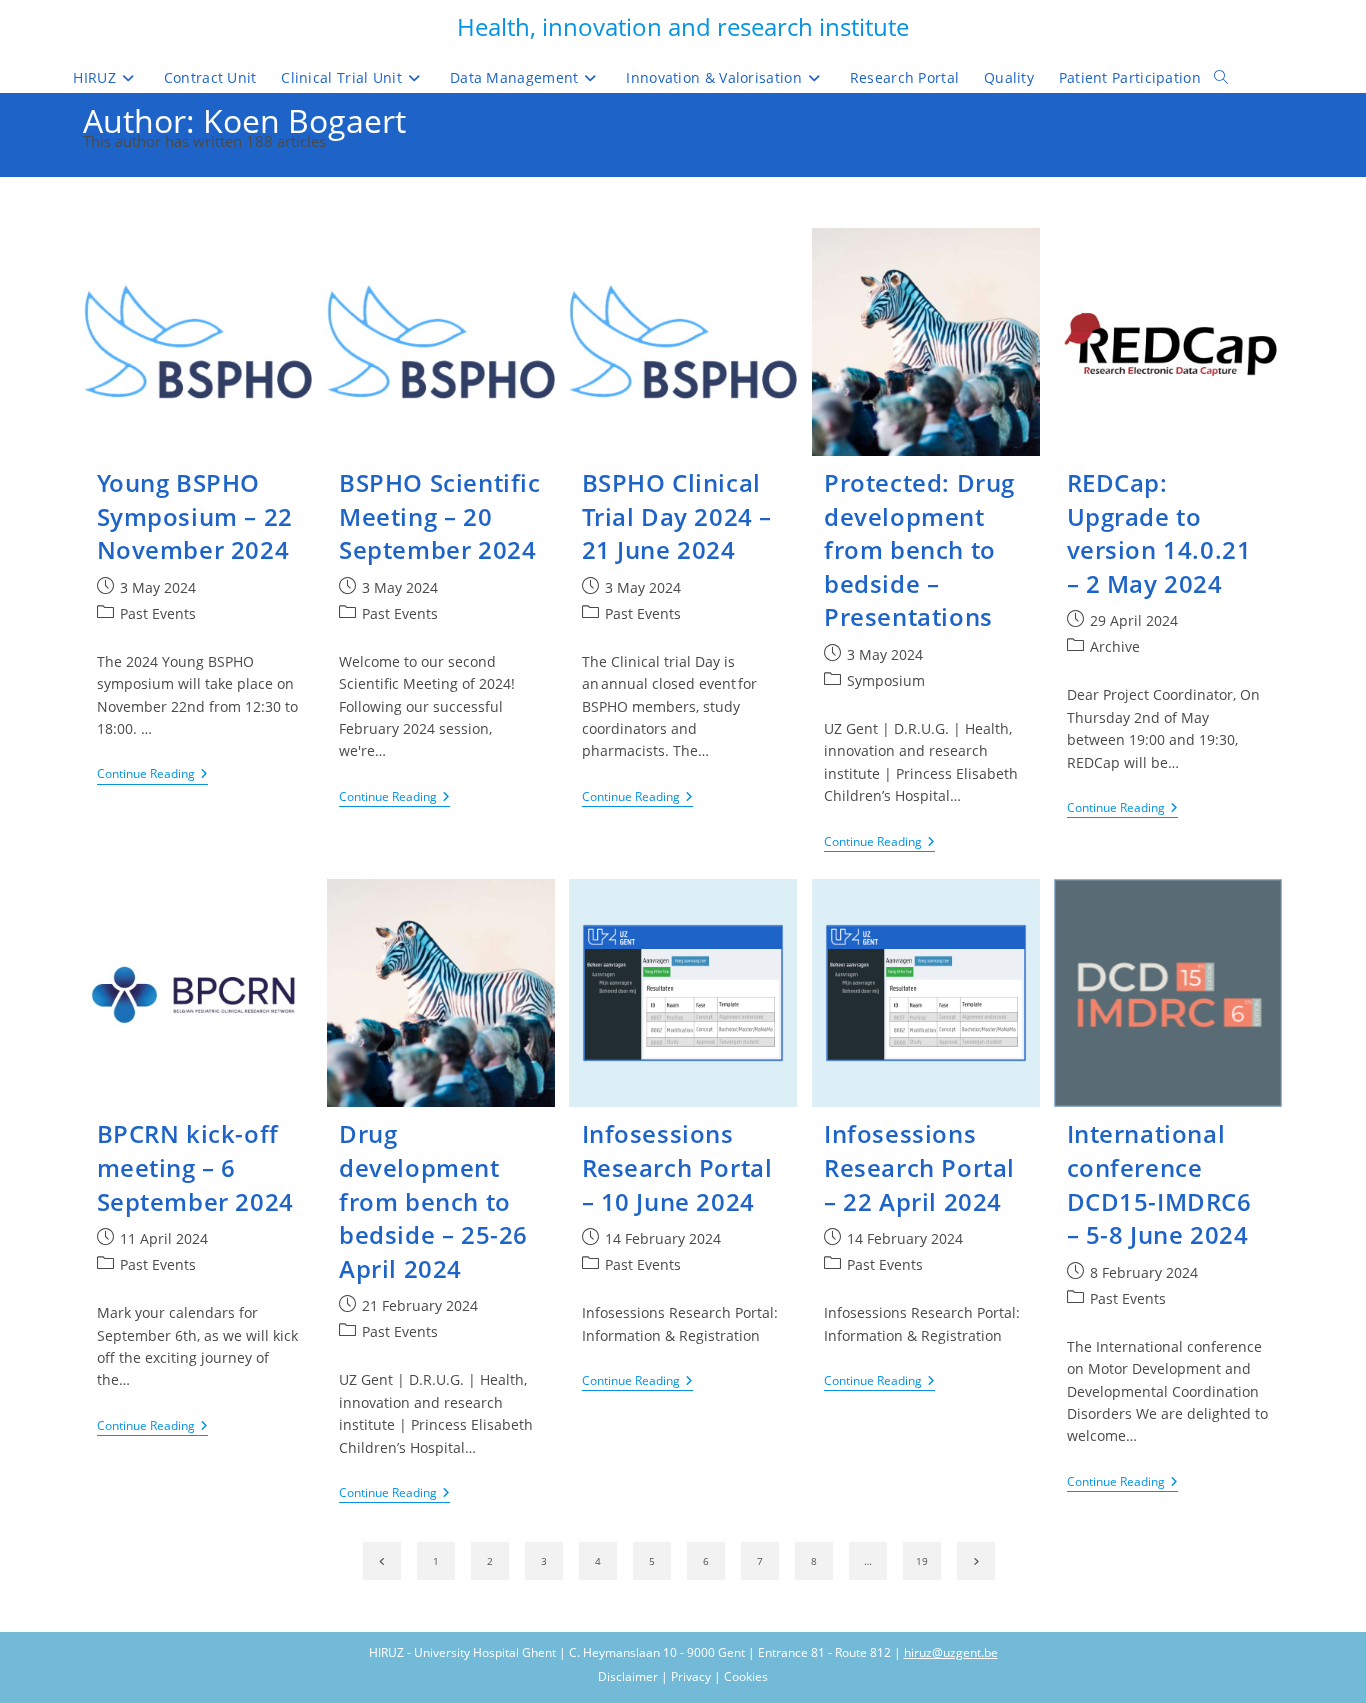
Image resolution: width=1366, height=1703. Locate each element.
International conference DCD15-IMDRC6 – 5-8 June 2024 (1159, 1184)
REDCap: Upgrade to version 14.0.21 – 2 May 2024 (1159, 533)
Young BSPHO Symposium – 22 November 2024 (195, 516)
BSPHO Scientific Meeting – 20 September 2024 (440, 516)
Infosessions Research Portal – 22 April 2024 (919, 1167)
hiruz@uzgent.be (951, 1652)
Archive (1115, 646)
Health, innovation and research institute (683, 26)
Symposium (886, 680)
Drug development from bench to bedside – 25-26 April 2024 (433, 1200)
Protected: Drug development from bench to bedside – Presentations (919, 549)
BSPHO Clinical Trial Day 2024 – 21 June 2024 (677, 516)
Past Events (158, 613)
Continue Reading (152, 775)
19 (922, 1561)
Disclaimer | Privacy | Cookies (683, 1676)
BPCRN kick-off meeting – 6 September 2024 (195, 1167)
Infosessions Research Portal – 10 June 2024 (677, 1167)
